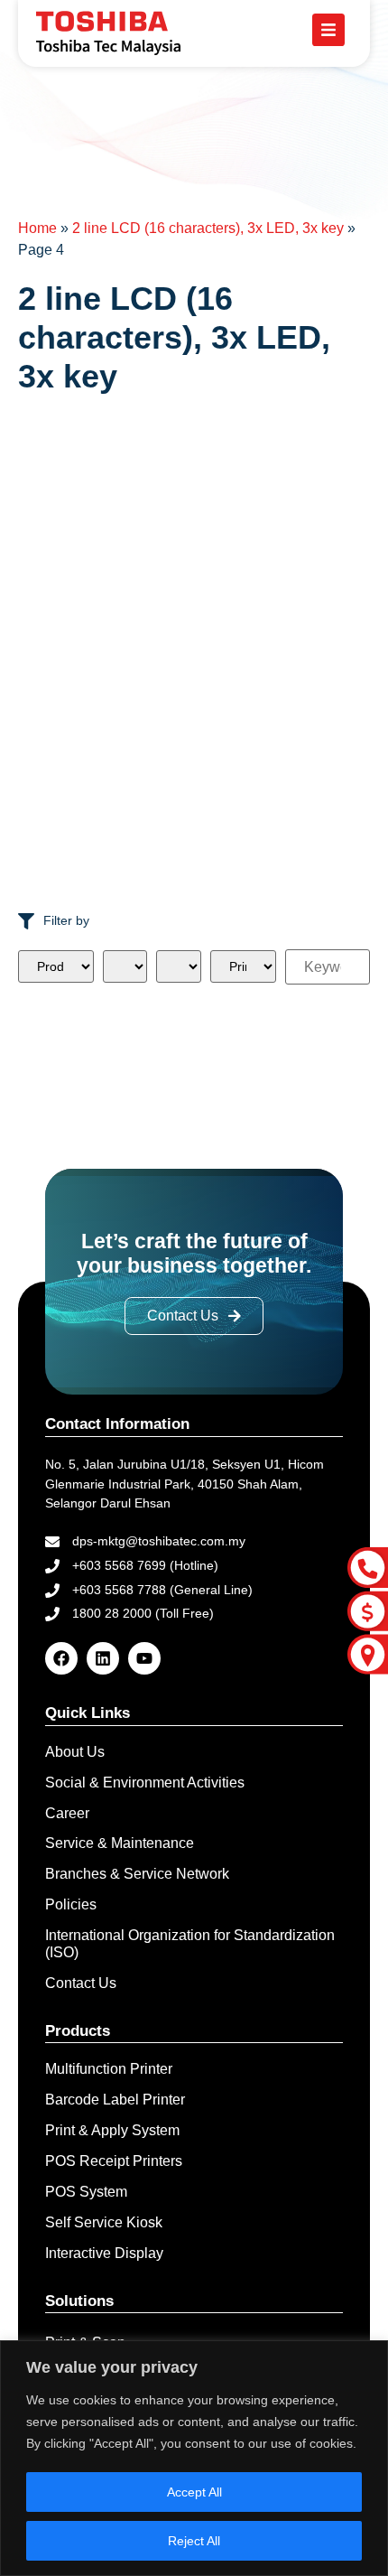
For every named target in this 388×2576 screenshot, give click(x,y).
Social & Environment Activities (145, 1783)
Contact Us (81, 1983)
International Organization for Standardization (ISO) (190, 1944)
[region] (194, 2458)
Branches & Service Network (137, 1874)
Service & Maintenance (120, 1843)
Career (67, 1813)
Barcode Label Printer (115, 2100)
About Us (75, 1752)
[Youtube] (144, 1658)
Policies (71, 1904)
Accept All (194, 2492)
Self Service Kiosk (104, 2222)
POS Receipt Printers (114, 2161)
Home (37, 228)
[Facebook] (61, 1658)
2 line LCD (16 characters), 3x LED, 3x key (208, 228)
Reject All (194, 2541)
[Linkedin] (103, 1658)
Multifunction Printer (109, 2069)
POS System (86, 2192)
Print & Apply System (112, 2130)
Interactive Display (104, 2253)
